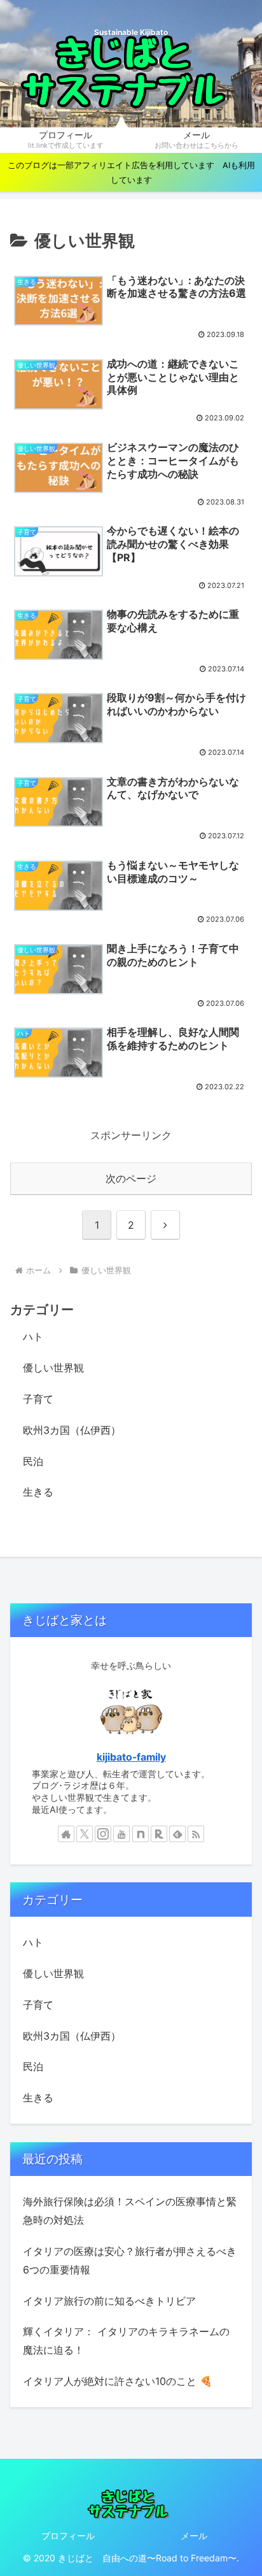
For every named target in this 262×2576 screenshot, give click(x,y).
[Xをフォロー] (85, 1834)
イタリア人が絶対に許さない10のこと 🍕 (118, 2381)
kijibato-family (131, 1757)
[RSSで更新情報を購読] (196, 1834)
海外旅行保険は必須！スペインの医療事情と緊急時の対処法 (130, 2211)
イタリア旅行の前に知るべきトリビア (109, 2301)
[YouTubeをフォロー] (121, 1834)
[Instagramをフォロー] (103, 1834)
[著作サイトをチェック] (66, 1834)
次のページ (131, 1178)
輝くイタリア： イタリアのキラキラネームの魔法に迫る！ (126, 2341)
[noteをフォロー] (141, 1834)
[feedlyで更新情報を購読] (177, 1834)
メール (194, 2536)
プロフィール (68, 2536)
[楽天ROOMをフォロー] (159, 1834)
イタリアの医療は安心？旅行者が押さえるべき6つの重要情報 (130, 2260)
